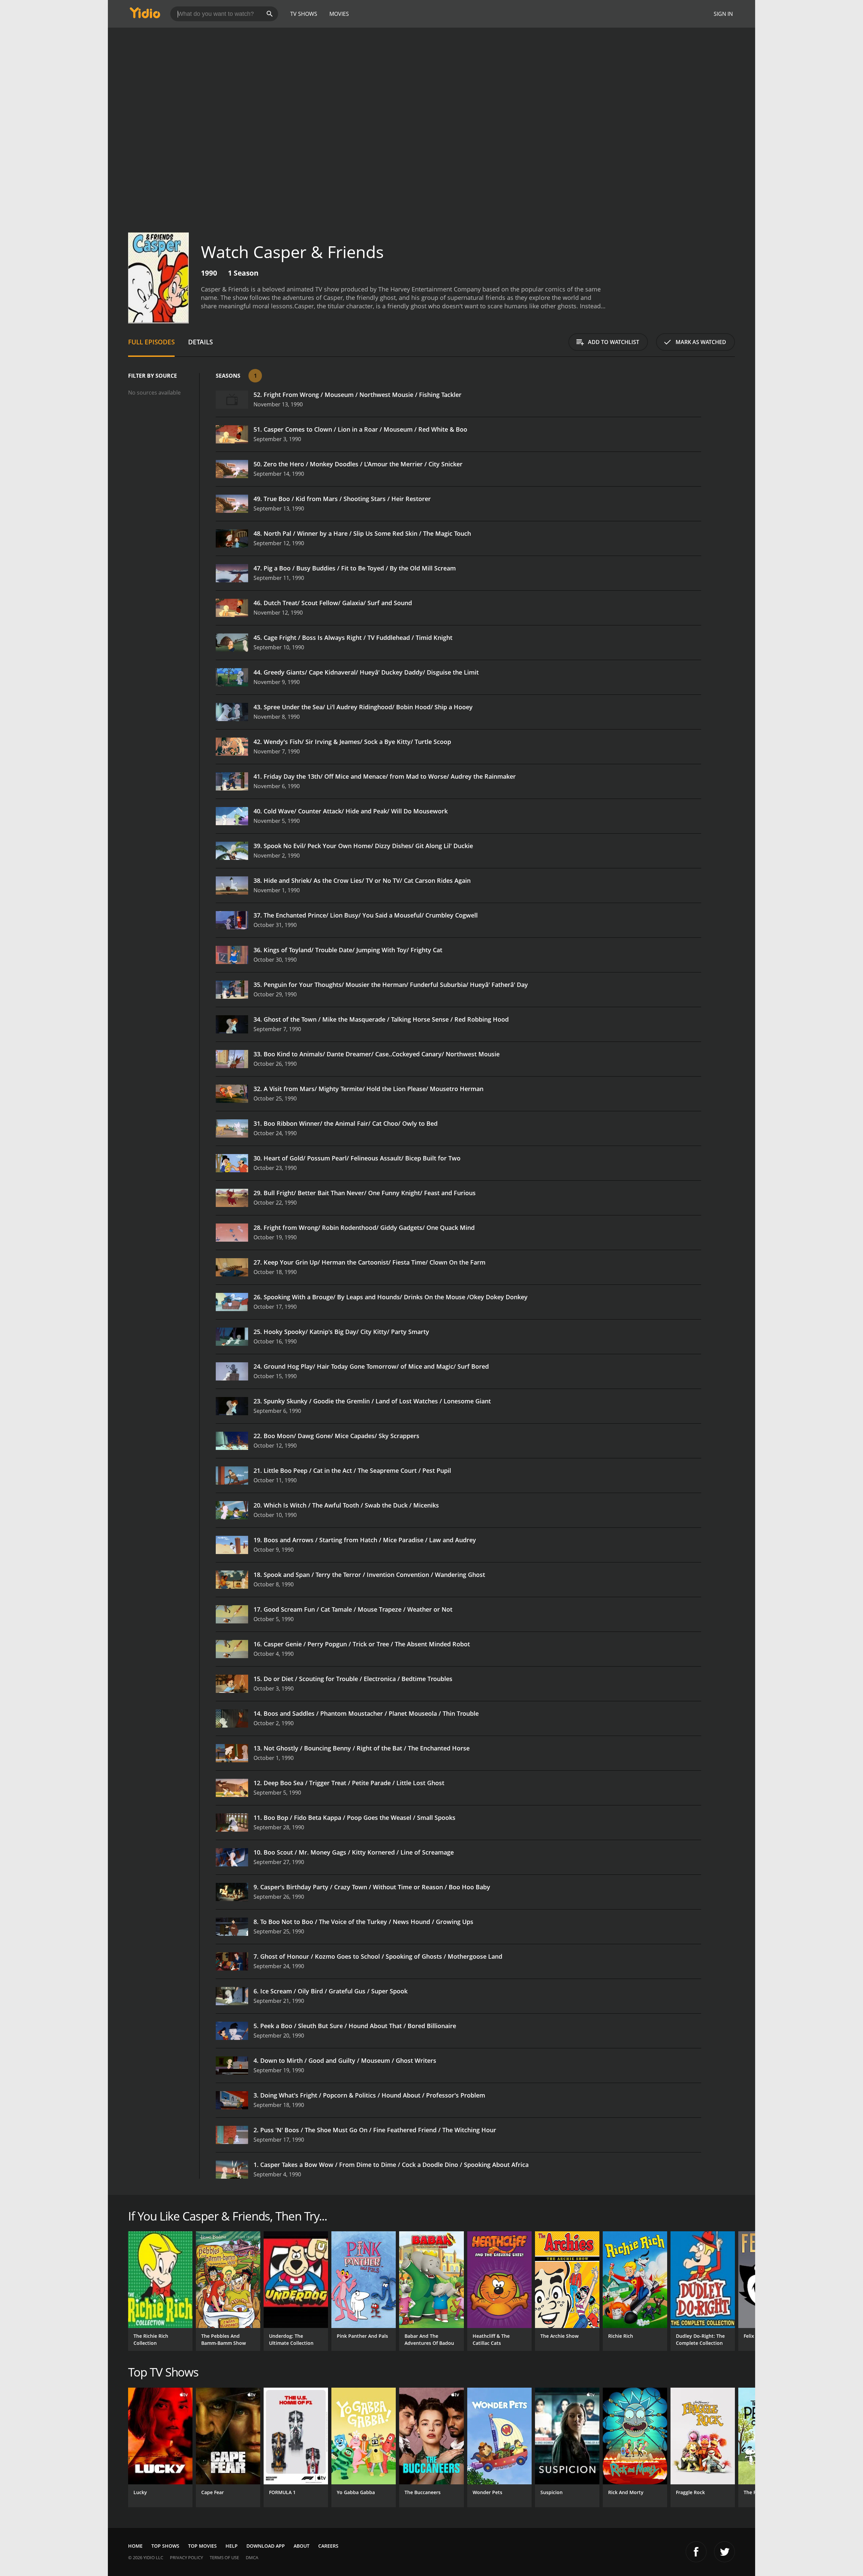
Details (200, 342)
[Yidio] (145, 15)
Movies (339, 14)
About (302, 2546)
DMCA (252, 2557)
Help (232, 2546)
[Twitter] (724, 2552)
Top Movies (202, 2546)
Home (135, 2546)
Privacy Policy (186, 2557)
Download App (266, 2546)
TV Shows (304, 14)
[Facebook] (696, 2552)
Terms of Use (224, 2557)
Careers (328, 2546)
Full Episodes (151, 342)
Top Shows (165, 2546)
